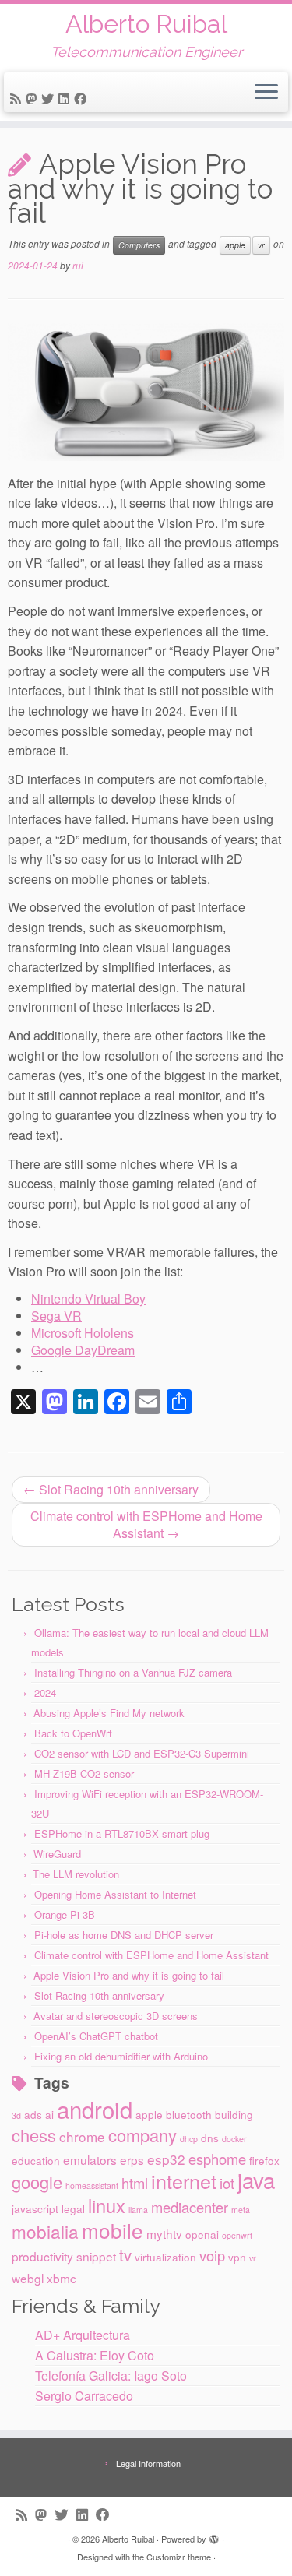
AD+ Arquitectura (83, 2335)
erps (132, 2159)
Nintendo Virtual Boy (88, 1299)
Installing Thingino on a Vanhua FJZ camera (133, 1672)
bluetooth (189, 2114)
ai (49, 2114)
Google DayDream (83, 1350)
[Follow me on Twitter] (50, 99)
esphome (217, 2159)
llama (138, 2210)
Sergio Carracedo (84, 2396)
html (135, 2183)
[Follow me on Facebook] (83, 99)
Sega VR (56, 1316)
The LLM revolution (76, 1874)
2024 (45, 1693)
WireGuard (57, 1854)
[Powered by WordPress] (214, 2536)
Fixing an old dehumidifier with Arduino (121, 2056)
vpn (237, 2257)
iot (227, 2183)
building (234, 2114)
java (256, 2180)
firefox (264, 2160)
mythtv (164, 2233)
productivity (42, 2256)
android (95, 2109)
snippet (96, 2256)
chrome (82, 2136)
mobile (113, 2230)
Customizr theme (179, 2557)
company (142, 2135)
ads (33, 2114)
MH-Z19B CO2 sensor (84, 1774)
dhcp (189, 2139)
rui (78, 265)
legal (73, 2208)
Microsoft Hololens (83, 1333)
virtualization (165, 2257)
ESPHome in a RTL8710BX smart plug (122, 1833)
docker (234, 2139)
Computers (139, 245)
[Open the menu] (266, 93)
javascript (35, 2208)
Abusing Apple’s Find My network (109, 1713)
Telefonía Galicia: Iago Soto (111, 2375)
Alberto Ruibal (146, 24)
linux (107, 2205)
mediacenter (190, 2207)
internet (184, 2180)
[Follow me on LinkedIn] (66, 99)
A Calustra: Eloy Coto (95, 2355)
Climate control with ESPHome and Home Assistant (146, 1524)
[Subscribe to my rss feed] (18, 99)
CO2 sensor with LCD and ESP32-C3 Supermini (142, 1753)
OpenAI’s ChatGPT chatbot (96, 2036)
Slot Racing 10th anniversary (111, 1489)
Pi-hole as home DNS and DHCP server (124, 1935)
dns (210, 2138)
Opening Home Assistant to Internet (115, 1894)
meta (241, 2210)
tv (125, 2255)
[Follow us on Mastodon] (33, 99)
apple (235, 245)
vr (261, 245)
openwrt (237, 2235)
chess (34, 2135)
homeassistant (92, 2185)
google (37, 2182)
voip (212, 2255)
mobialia (45, 2231)
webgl (28, 2278)
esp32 (166, 2159)
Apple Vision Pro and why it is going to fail (129, 1975)
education (36, 2160)
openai (202, 2234)
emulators (90, 2159)
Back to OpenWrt (73, 1733)
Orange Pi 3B (65, 1914)
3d (16, 2115)
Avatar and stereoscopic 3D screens (116, 2016)
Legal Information (148, 2463)
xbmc (62, 2278)
